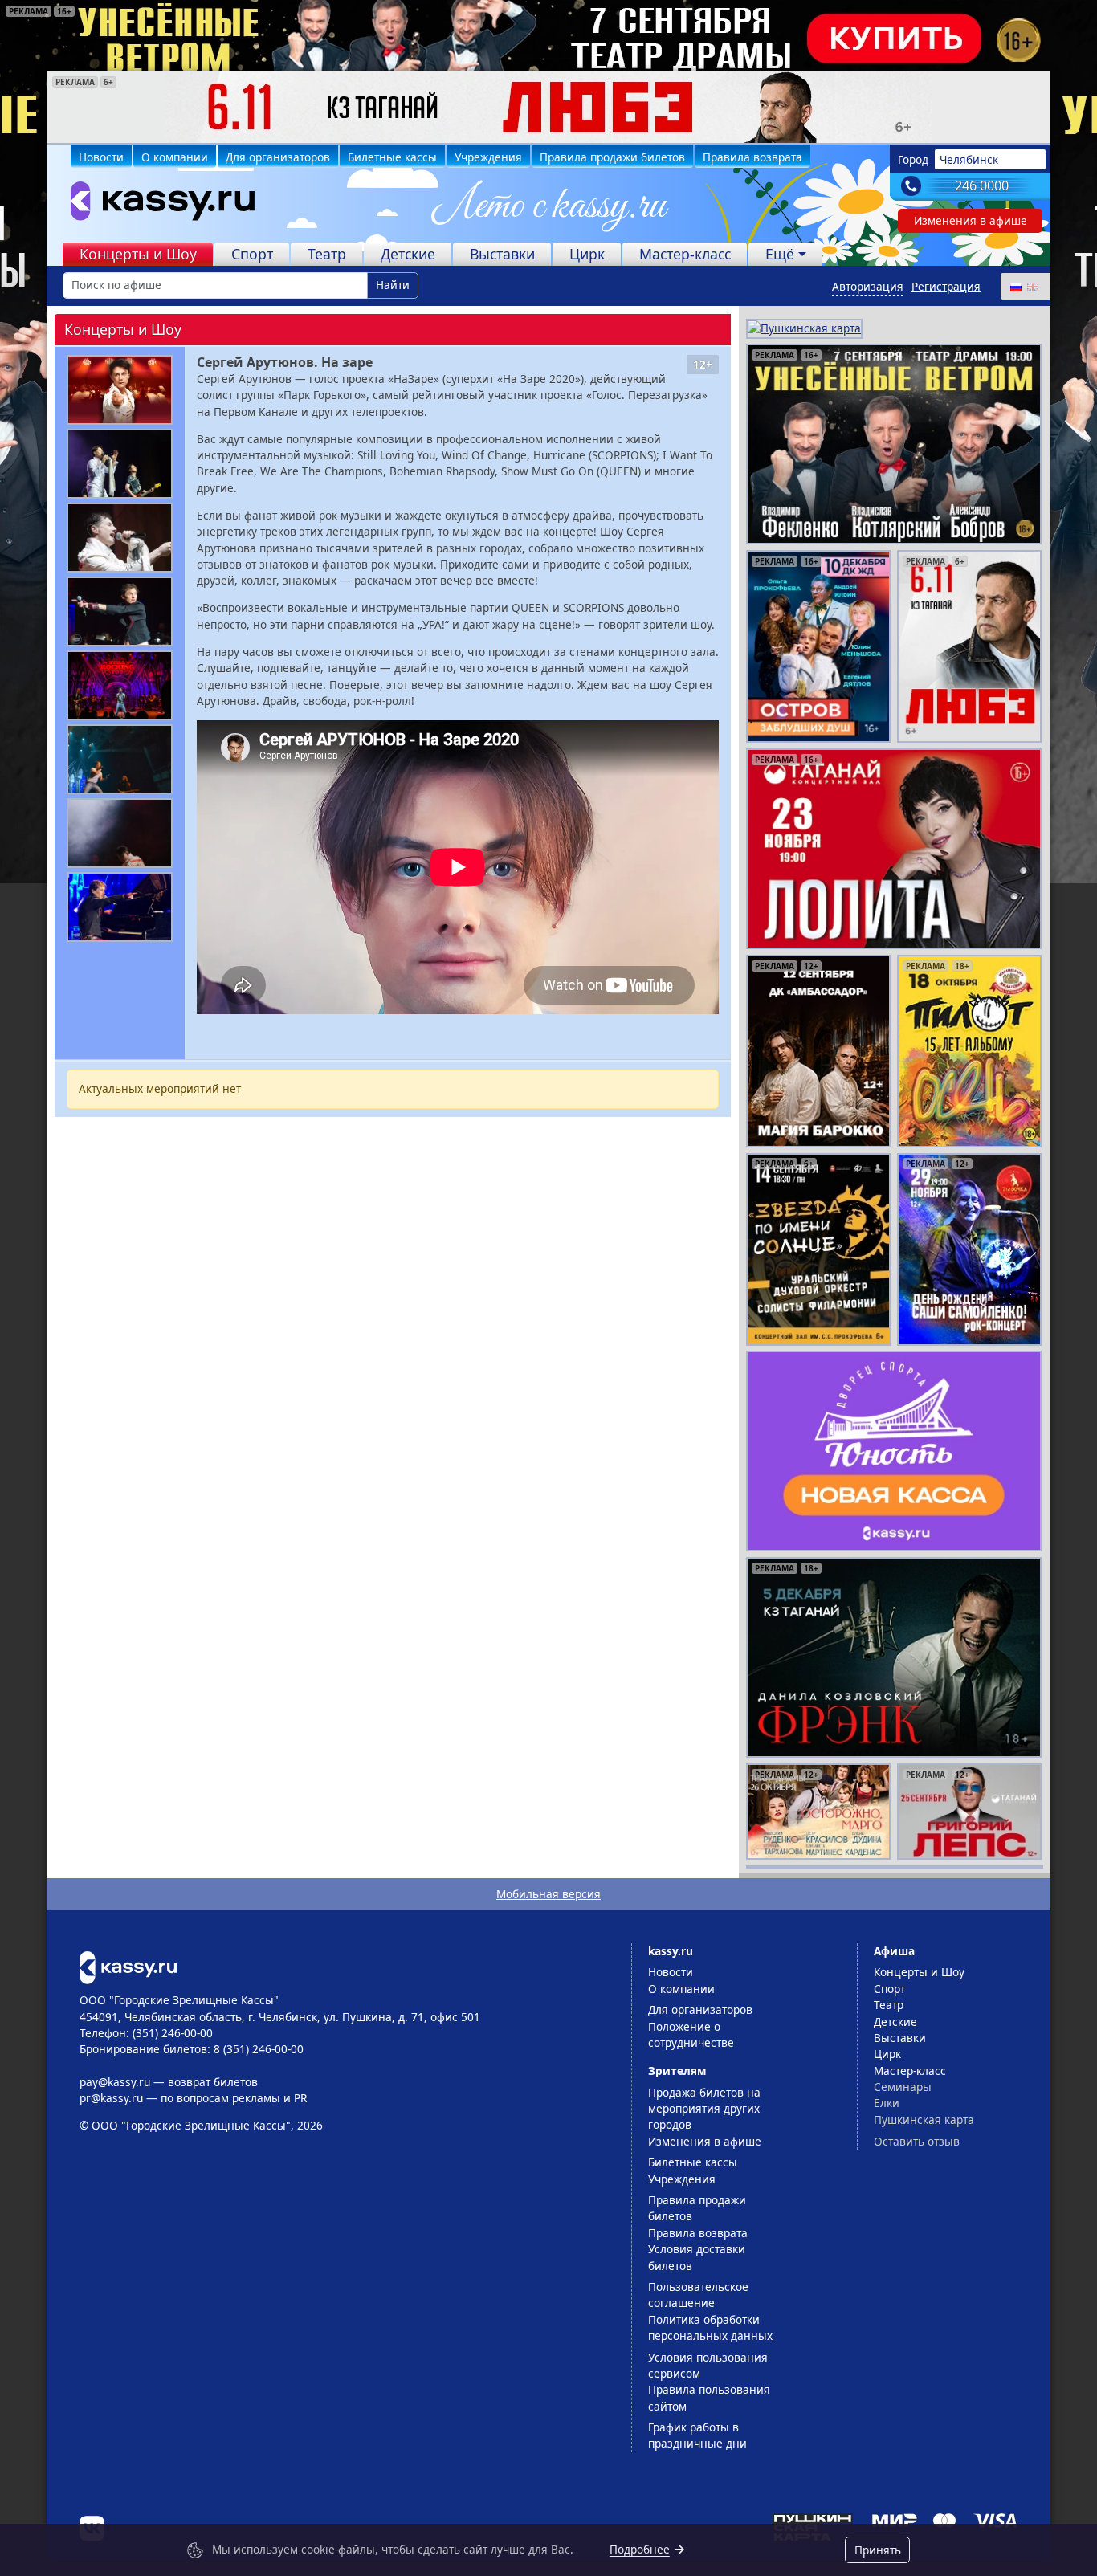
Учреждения (488, 157)
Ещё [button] (780, 254)
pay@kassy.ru (115, 2082)
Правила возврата (752, 157)
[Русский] (1015, 286)
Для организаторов (278, 157)
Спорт (252, 254)
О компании (175, 157)
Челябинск (969, 159)
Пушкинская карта (924, 2119)
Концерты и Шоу (138, 254)
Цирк (587, 254)
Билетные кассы (392, 157)
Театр (327, 254)
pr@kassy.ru (111, 2098)
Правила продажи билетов (612, 157)
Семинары (903, 2087)
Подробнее (640, 2549)
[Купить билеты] (128, 1966)
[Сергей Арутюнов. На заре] (120, 390)
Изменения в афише (971, 220)
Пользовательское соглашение (698, 2295)
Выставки (502, 254)
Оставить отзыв (917, 2141)
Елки (887, 2103)
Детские (408, 254)
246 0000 (982, 185)
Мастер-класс (685, 254)
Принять (878, 2550)
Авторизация (868, 286)
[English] (1032, 286)
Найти (393, 285)
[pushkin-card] (804, 327)
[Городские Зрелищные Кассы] (156, 205)
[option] (548, 107)
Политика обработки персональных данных (710, 2327)
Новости (101, 157)
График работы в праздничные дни (697, 2435)
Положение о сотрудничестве (691, 2034)
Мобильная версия (548, 1894)
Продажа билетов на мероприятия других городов (704, 2109)
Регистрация (946, 286)
